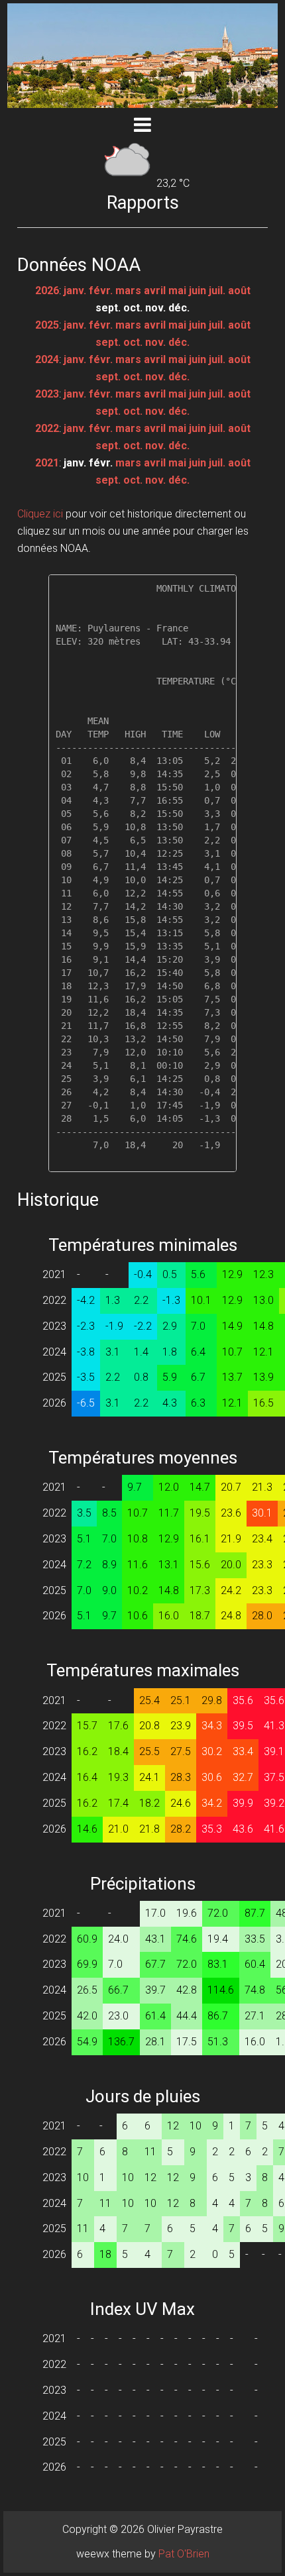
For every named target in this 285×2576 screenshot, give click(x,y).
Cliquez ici (40, 514)
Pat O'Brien (184, 2554)
